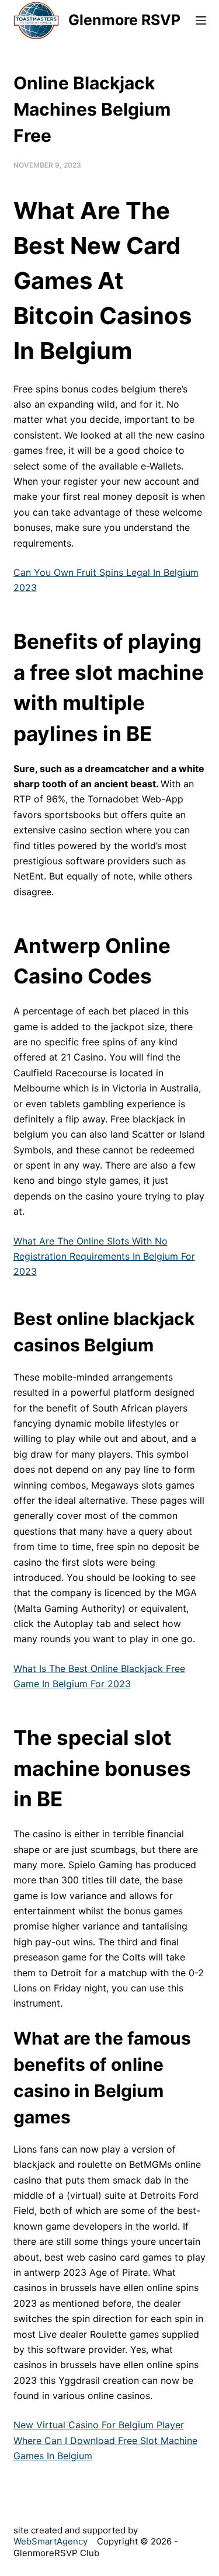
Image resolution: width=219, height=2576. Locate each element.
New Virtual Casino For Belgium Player (99, 2425)
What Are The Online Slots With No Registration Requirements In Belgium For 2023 (104, 1256)
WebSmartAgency (51, 2541)
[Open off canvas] (201, 20)
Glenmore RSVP (124, 20)
